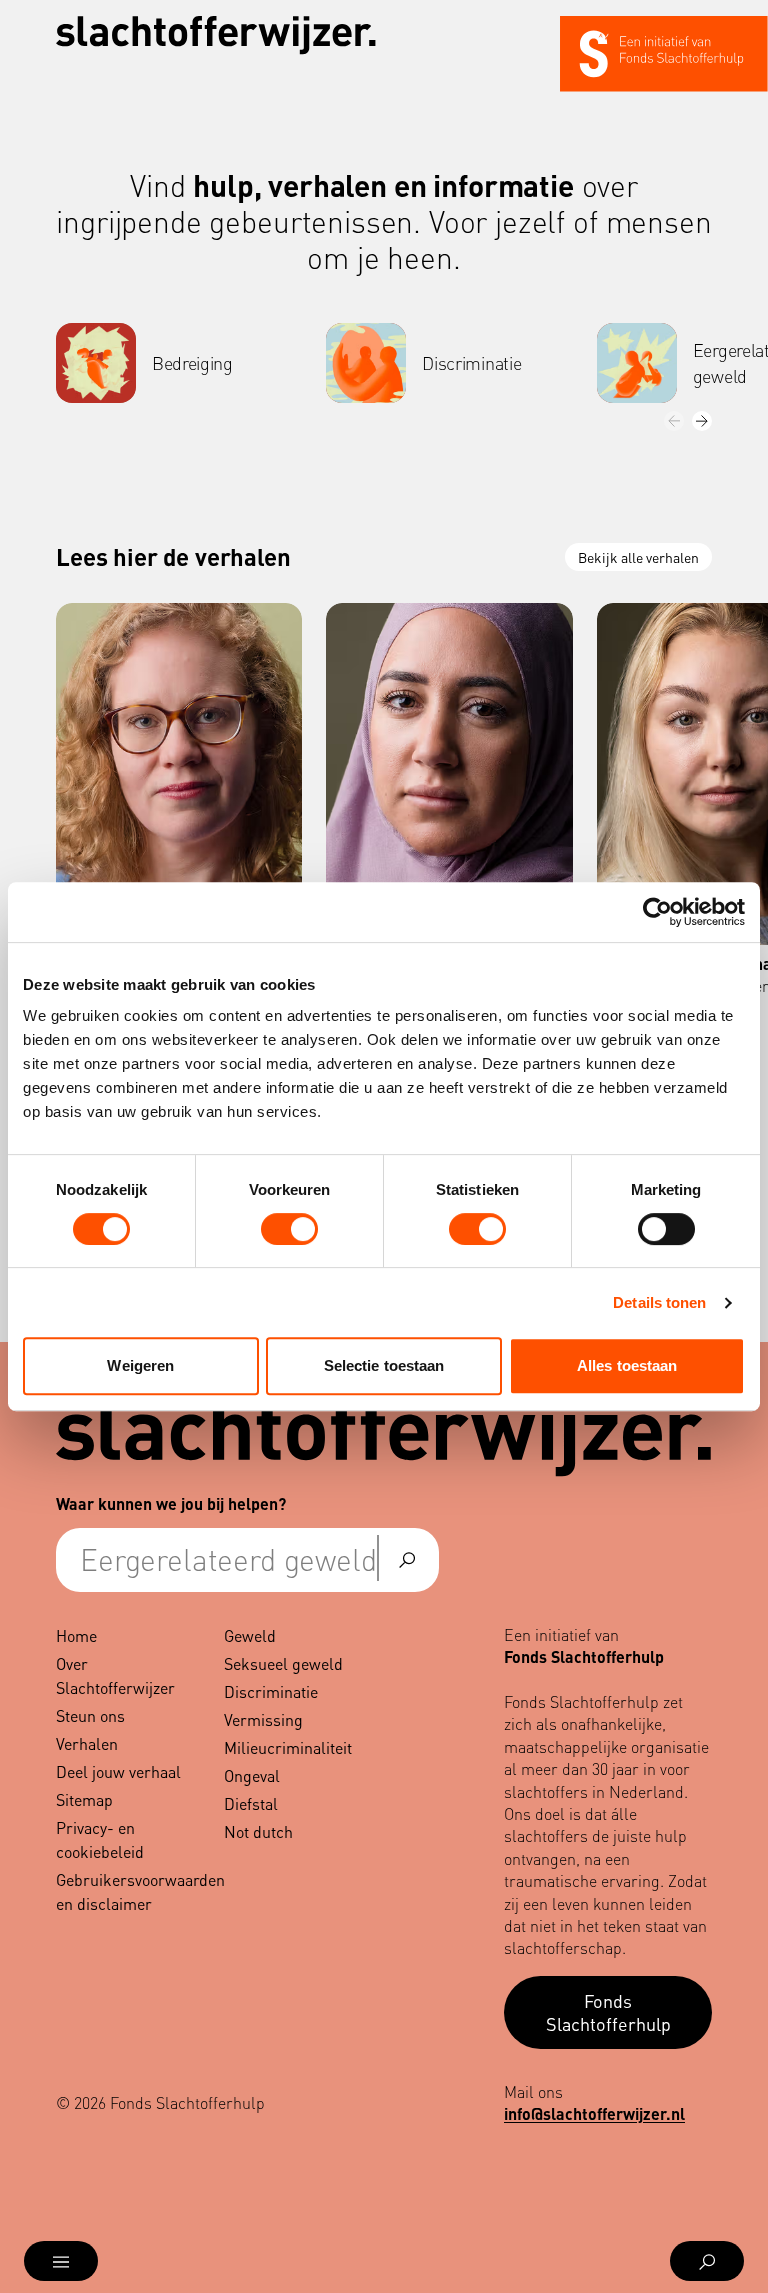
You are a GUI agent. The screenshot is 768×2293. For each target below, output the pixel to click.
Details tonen (659, 1302)
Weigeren (140, 1365)
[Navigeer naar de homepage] (216, 35)
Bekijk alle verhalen (638, 557)
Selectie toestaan (384, 1365)
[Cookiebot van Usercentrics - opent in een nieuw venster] (657, 912)
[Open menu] (61, 2261)
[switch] (289, 1229)
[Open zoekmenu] (707, 2261)
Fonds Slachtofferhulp (608, 2012)
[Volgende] (702, 421)
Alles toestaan (627, 1365)
